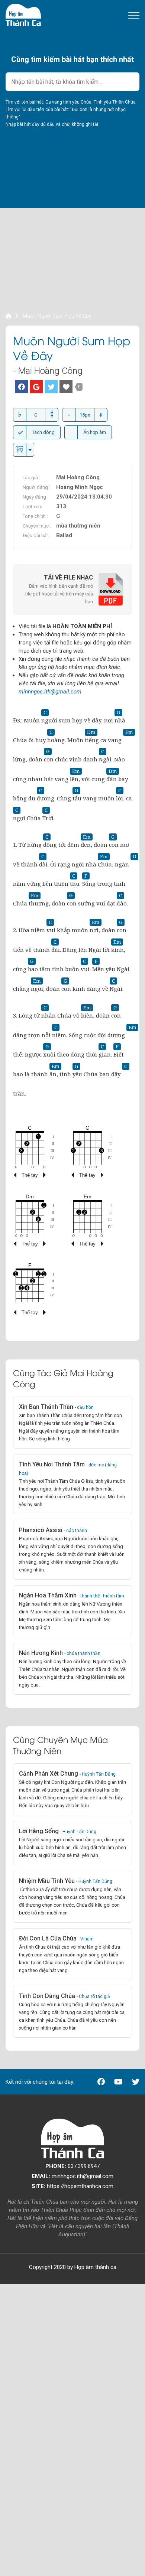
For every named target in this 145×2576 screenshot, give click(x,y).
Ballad (64, 535)
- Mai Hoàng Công (48, 371)
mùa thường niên (78, 526)
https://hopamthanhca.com (72, 2186)
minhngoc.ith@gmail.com (50, 692)
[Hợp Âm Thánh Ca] (23, 14)
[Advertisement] (72, 239)
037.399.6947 (72, 2166)
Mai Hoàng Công (78, 477)
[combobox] (72, 82)
